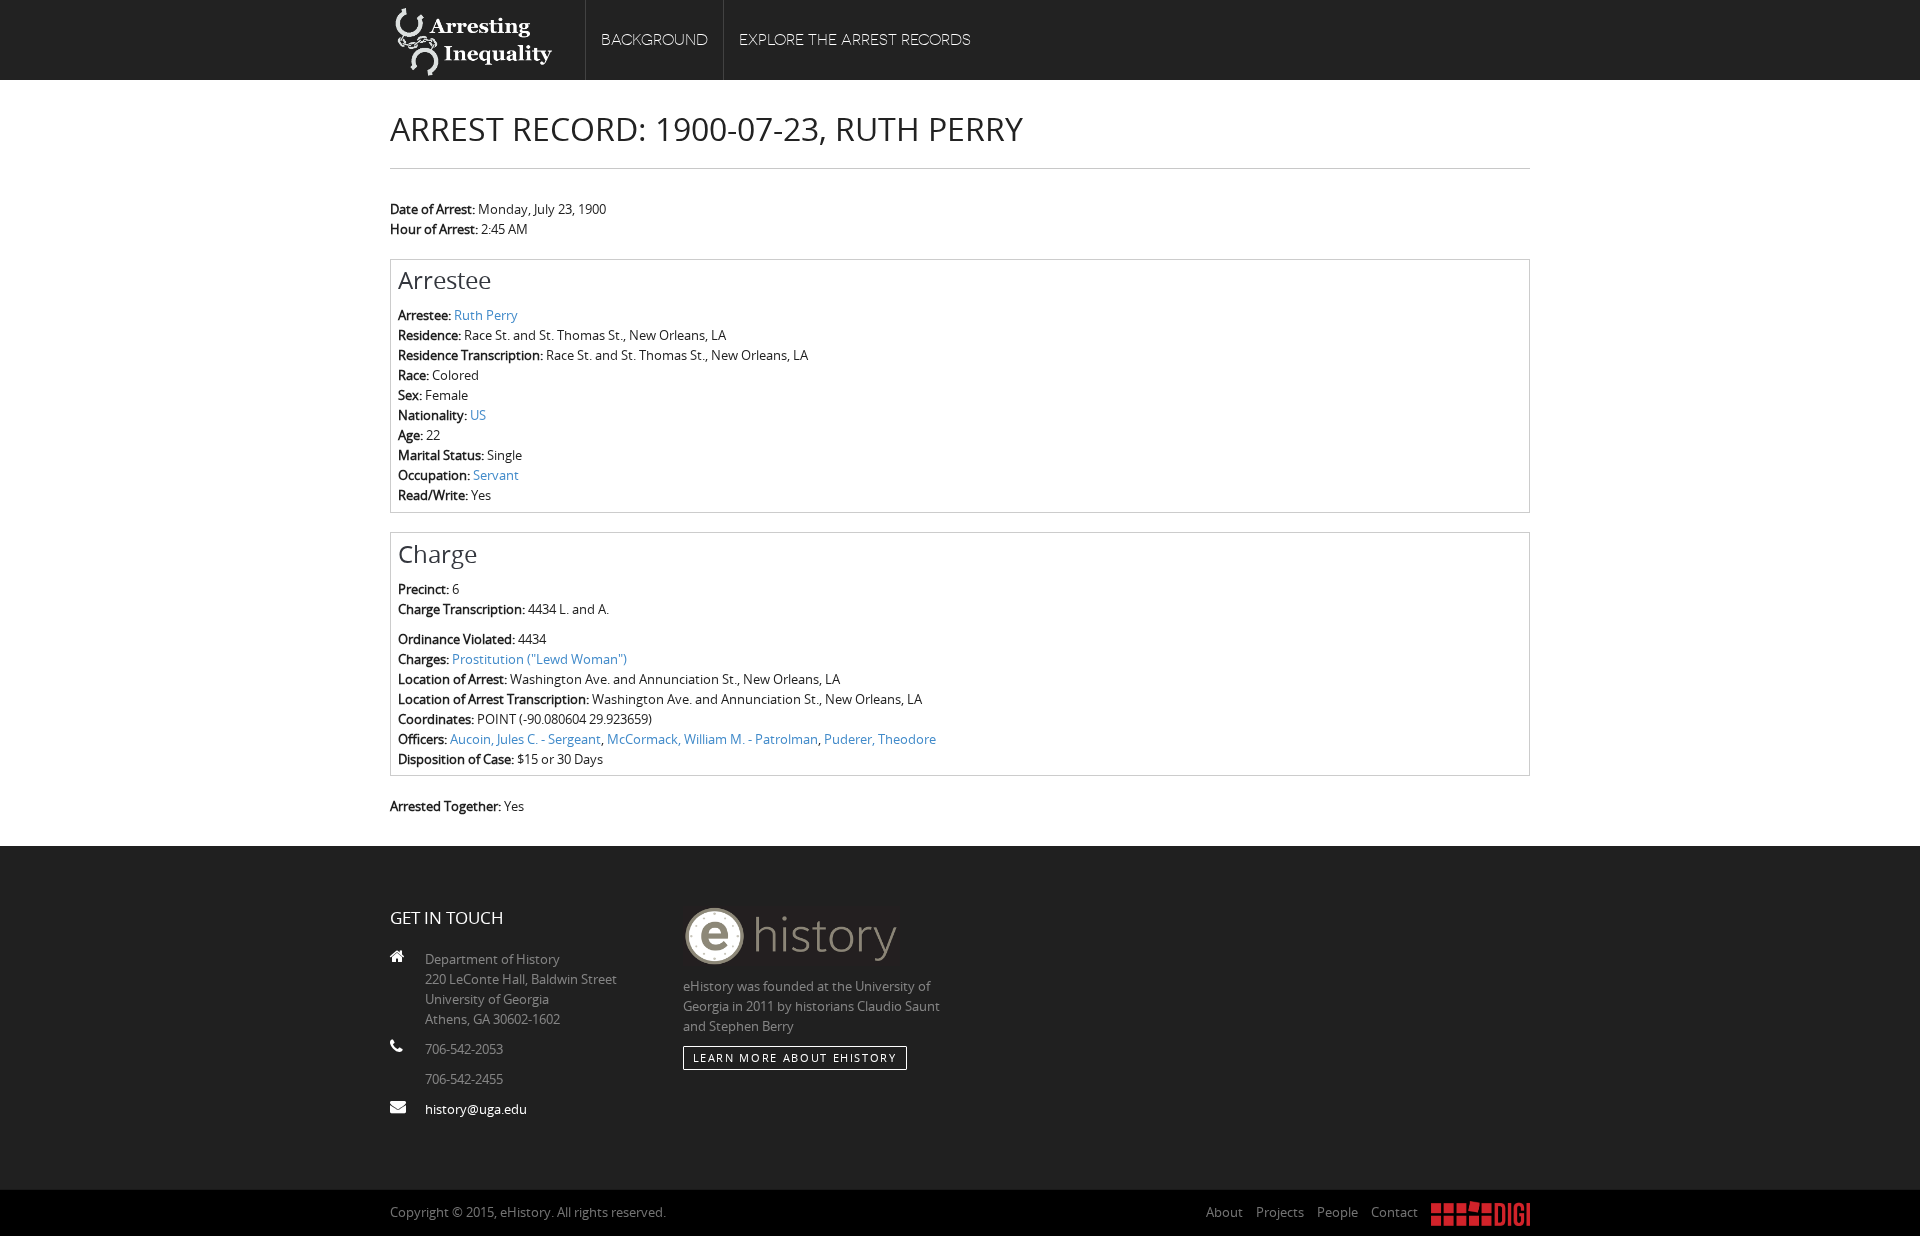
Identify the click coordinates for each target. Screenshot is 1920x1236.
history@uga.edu (476, 1109)
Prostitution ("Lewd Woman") (539, 659)
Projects (1280, 1212)
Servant (496, 475)
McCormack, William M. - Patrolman (712, 739)
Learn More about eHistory (795, 1057)
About (1224, 1212)
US (478, 415)
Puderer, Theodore (880, 739)
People (1337, 1212)
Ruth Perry (486, 315)
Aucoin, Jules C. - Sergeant (525, 739)
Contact (1394, 1212)
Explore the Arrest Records (855, 40)
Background (654, 40)
